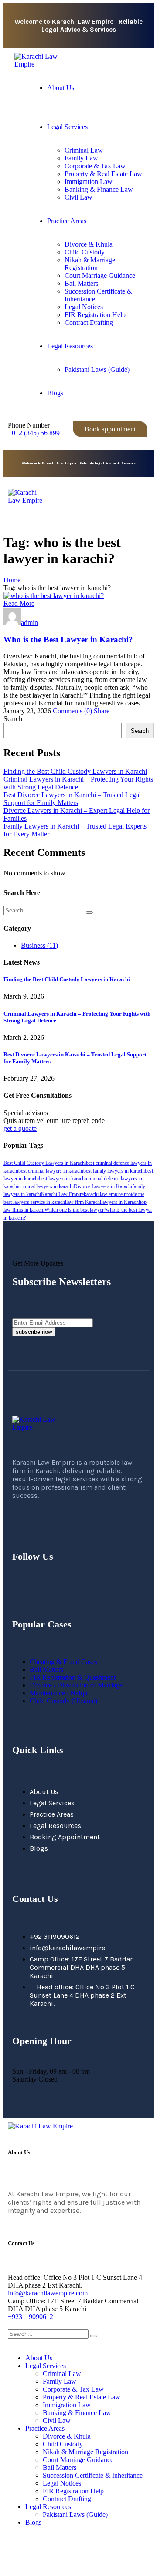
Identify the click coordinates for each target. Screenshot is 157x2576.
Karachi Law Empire (62, 1194)
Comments (72, 711)
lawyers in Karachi (121, 1202)
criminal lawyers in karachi (46, 1186)
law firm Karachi (84, 1202)
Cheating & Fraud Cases (63, 1662)
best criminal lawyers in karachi (51, 1171)
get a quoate (20, 1128)
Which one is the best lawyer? (75, 1210)
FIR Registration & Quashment (73, 1677)
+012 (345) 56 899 (34, 433)
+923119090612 (31, 2317)
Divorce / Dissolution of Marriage (76, 1685)
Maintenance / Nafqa (58, 1693)
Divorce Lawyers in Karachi (103, 1186)
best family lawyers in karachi (114, 1171)
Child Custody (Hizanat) (63, 1701)
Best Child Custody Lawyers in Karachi (45, 1163)
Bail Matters (46, 1669)
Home (12, 580)
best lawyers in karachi (62, 1179)
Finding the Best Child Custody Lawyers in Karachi (75, 771)
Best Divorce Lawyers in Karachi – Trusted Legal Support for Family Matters (72, 799)
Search (13, 719)
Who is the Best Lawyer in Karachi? (68, 640)
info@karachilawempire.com (48, 2293)
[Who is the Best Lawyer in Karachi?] (54, 596)
